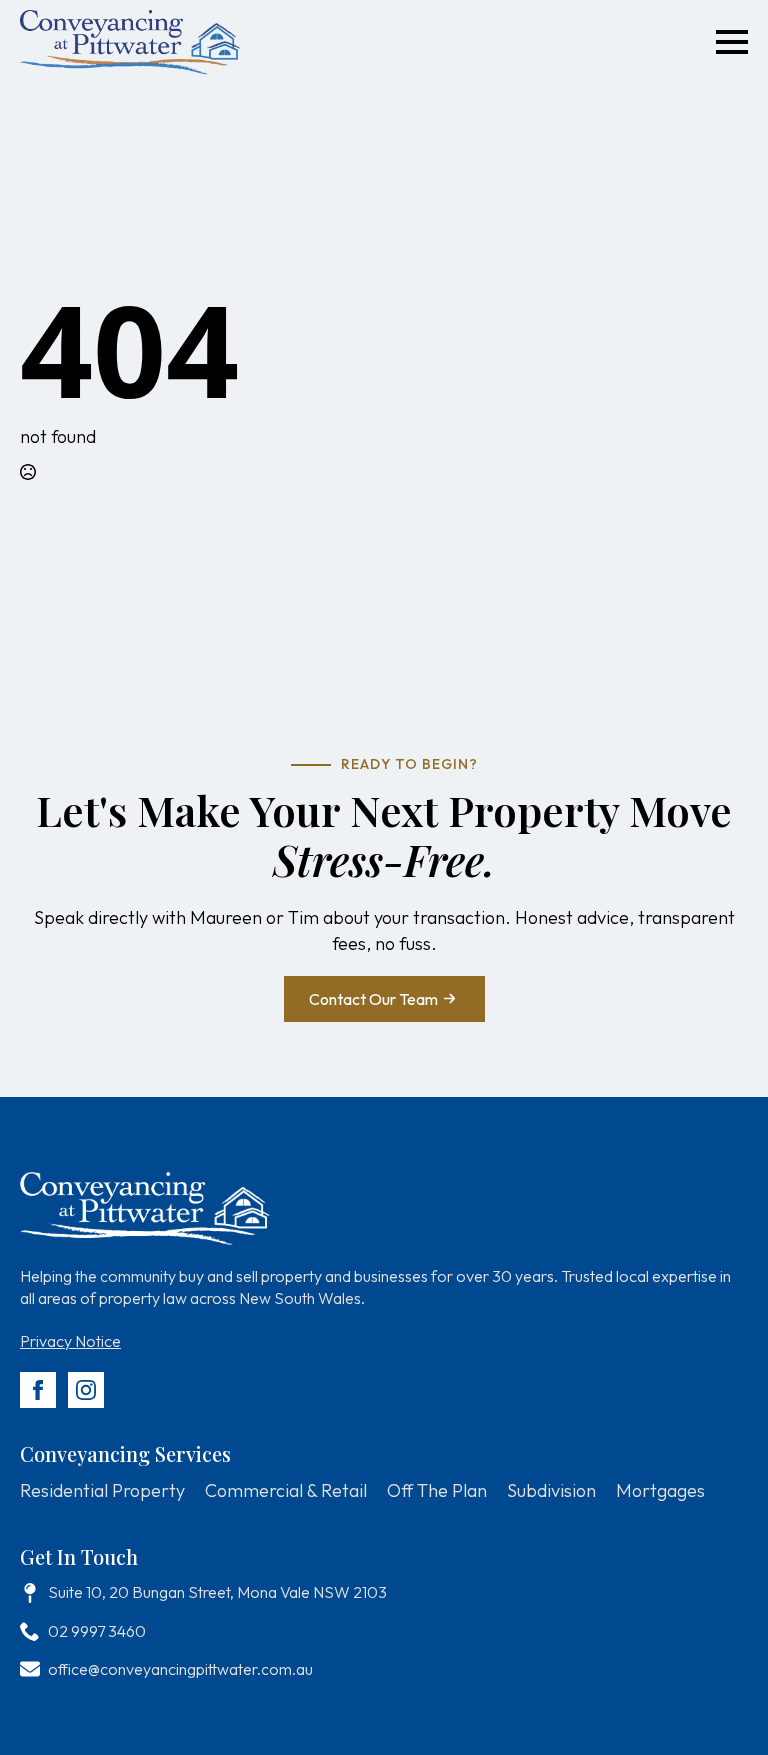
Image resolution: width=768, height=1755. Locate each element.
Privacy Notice (70, 1341)
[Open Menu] (732, 42)
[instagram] (86, 1390)
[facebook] (38, 1390)
